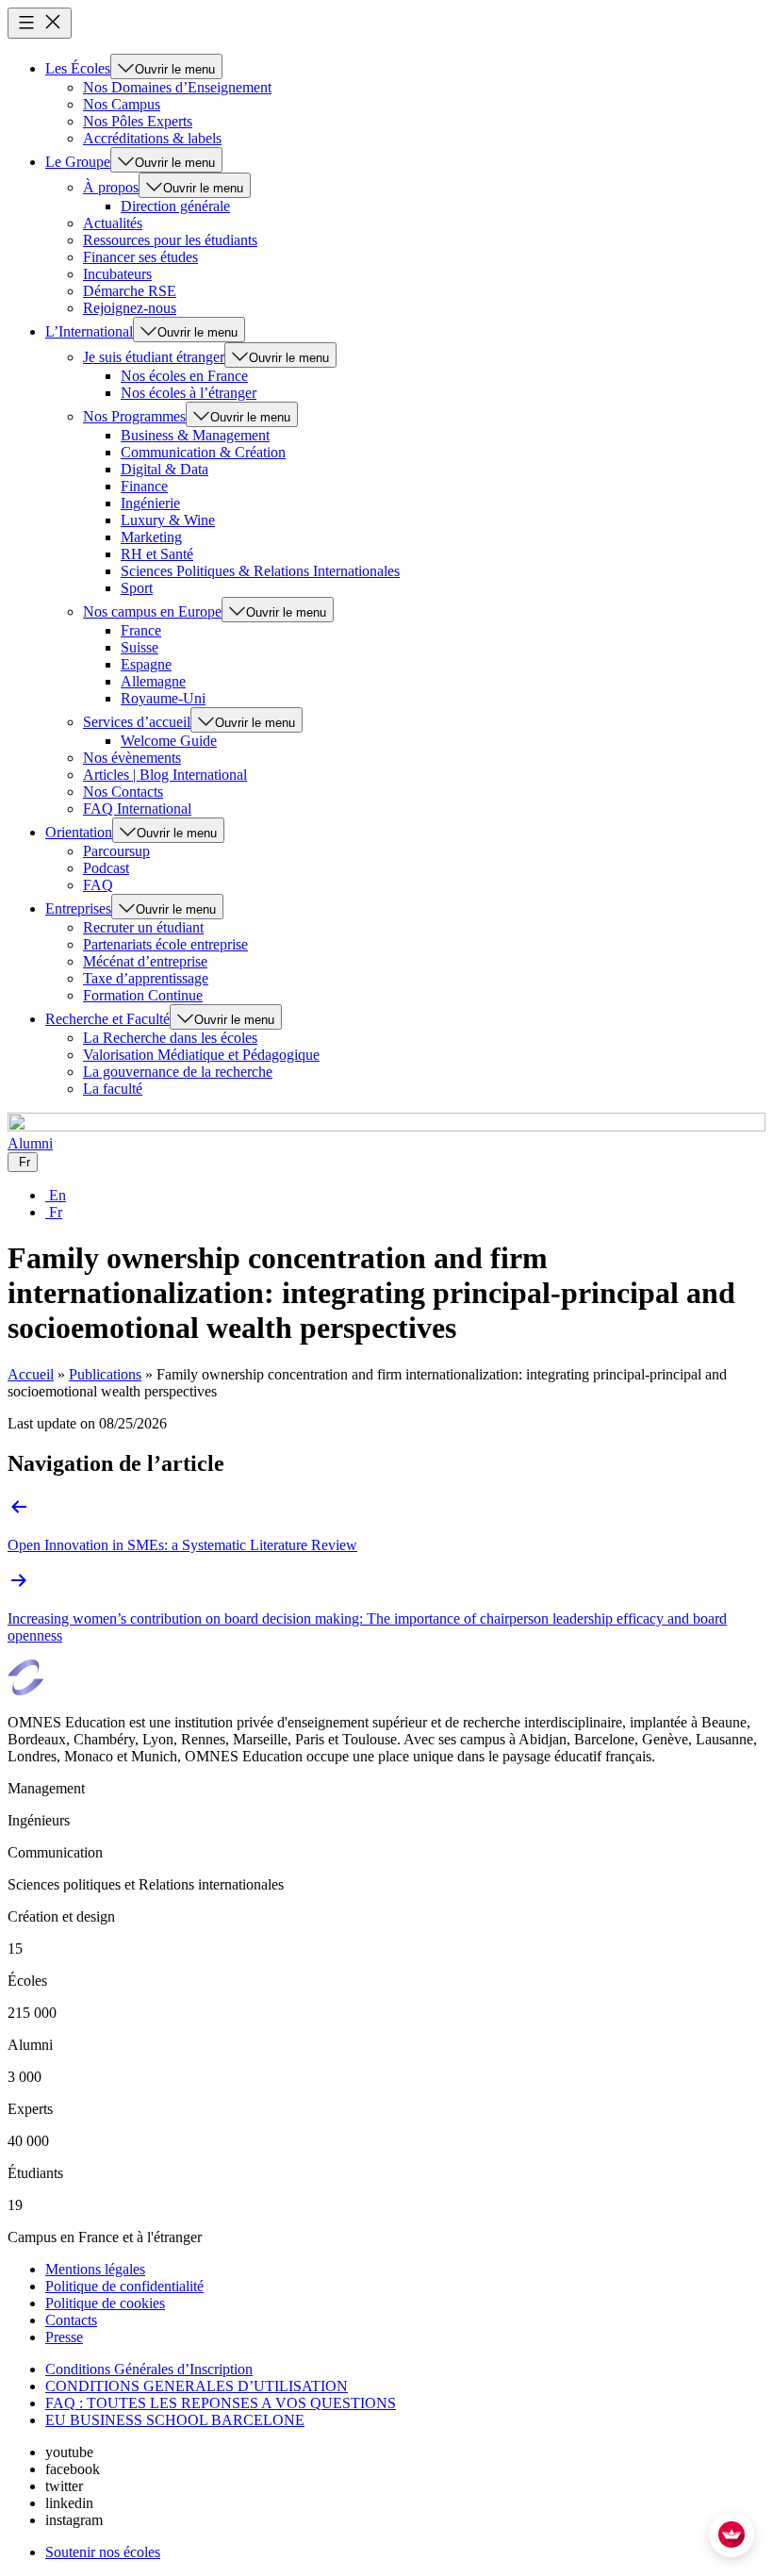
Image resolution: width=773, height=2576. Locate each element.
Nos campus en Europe (152, 611)
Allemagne (153, 681)
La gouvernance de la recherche (178, 1072)
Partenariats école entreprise (165, 944)
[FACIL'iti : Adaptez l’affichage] (732, 2535)
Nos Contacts (123, 792)
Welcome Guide (169, 741)
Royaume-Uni (163, 698)
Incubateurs (117, 274)
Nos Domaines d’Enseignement (177, 87)
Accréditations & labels (152, 138)
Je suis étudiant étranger (154, 357)
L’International (89, 331)
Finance (144, 486)
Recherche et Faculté (107, 1019)
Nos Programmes (134, 416)
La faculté (113, 1089)
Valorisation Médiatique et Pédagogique (201, 1055)
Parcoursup (116, 851)
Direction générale (175, 206)
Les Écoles (78, 68)
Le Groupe (78, 162)
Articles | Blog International (165, 775)
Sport (137, 588)
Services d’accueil (137, 722)
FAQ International (137, 809)
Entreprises (78, 908)
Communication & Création (203, 452)
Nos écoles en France (184, 376)
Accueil (31, 1374)
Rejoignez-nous (130, 308)
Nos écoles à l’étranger (189, 393)
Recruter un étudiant (143, 927)
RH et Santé (157, 554)
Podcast (106, 868)
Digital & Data (164, 469)
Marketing (151, 537)
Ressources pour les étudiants (170, 240)
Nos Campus (122, 104)
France (141, 630)
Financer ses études (140, 257)
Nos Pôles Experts (138, 121)
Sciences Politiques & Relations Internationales (260, 571)
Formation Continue (143, 995)
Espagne (146, 664)
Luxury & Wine (168, 520)
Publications (105, 1374)
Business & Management (195, 435)
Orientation (79, 832)
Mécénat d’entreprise (145, 961)
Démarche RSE (130, 291)
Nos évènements (132, 758)
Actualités (113, 223)
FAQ (98, 885)
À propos (111, 187)
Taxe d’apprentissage (146, 978)
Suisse (140, 647)
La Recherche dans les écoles (170, 1038)
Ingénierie (150, 503)
